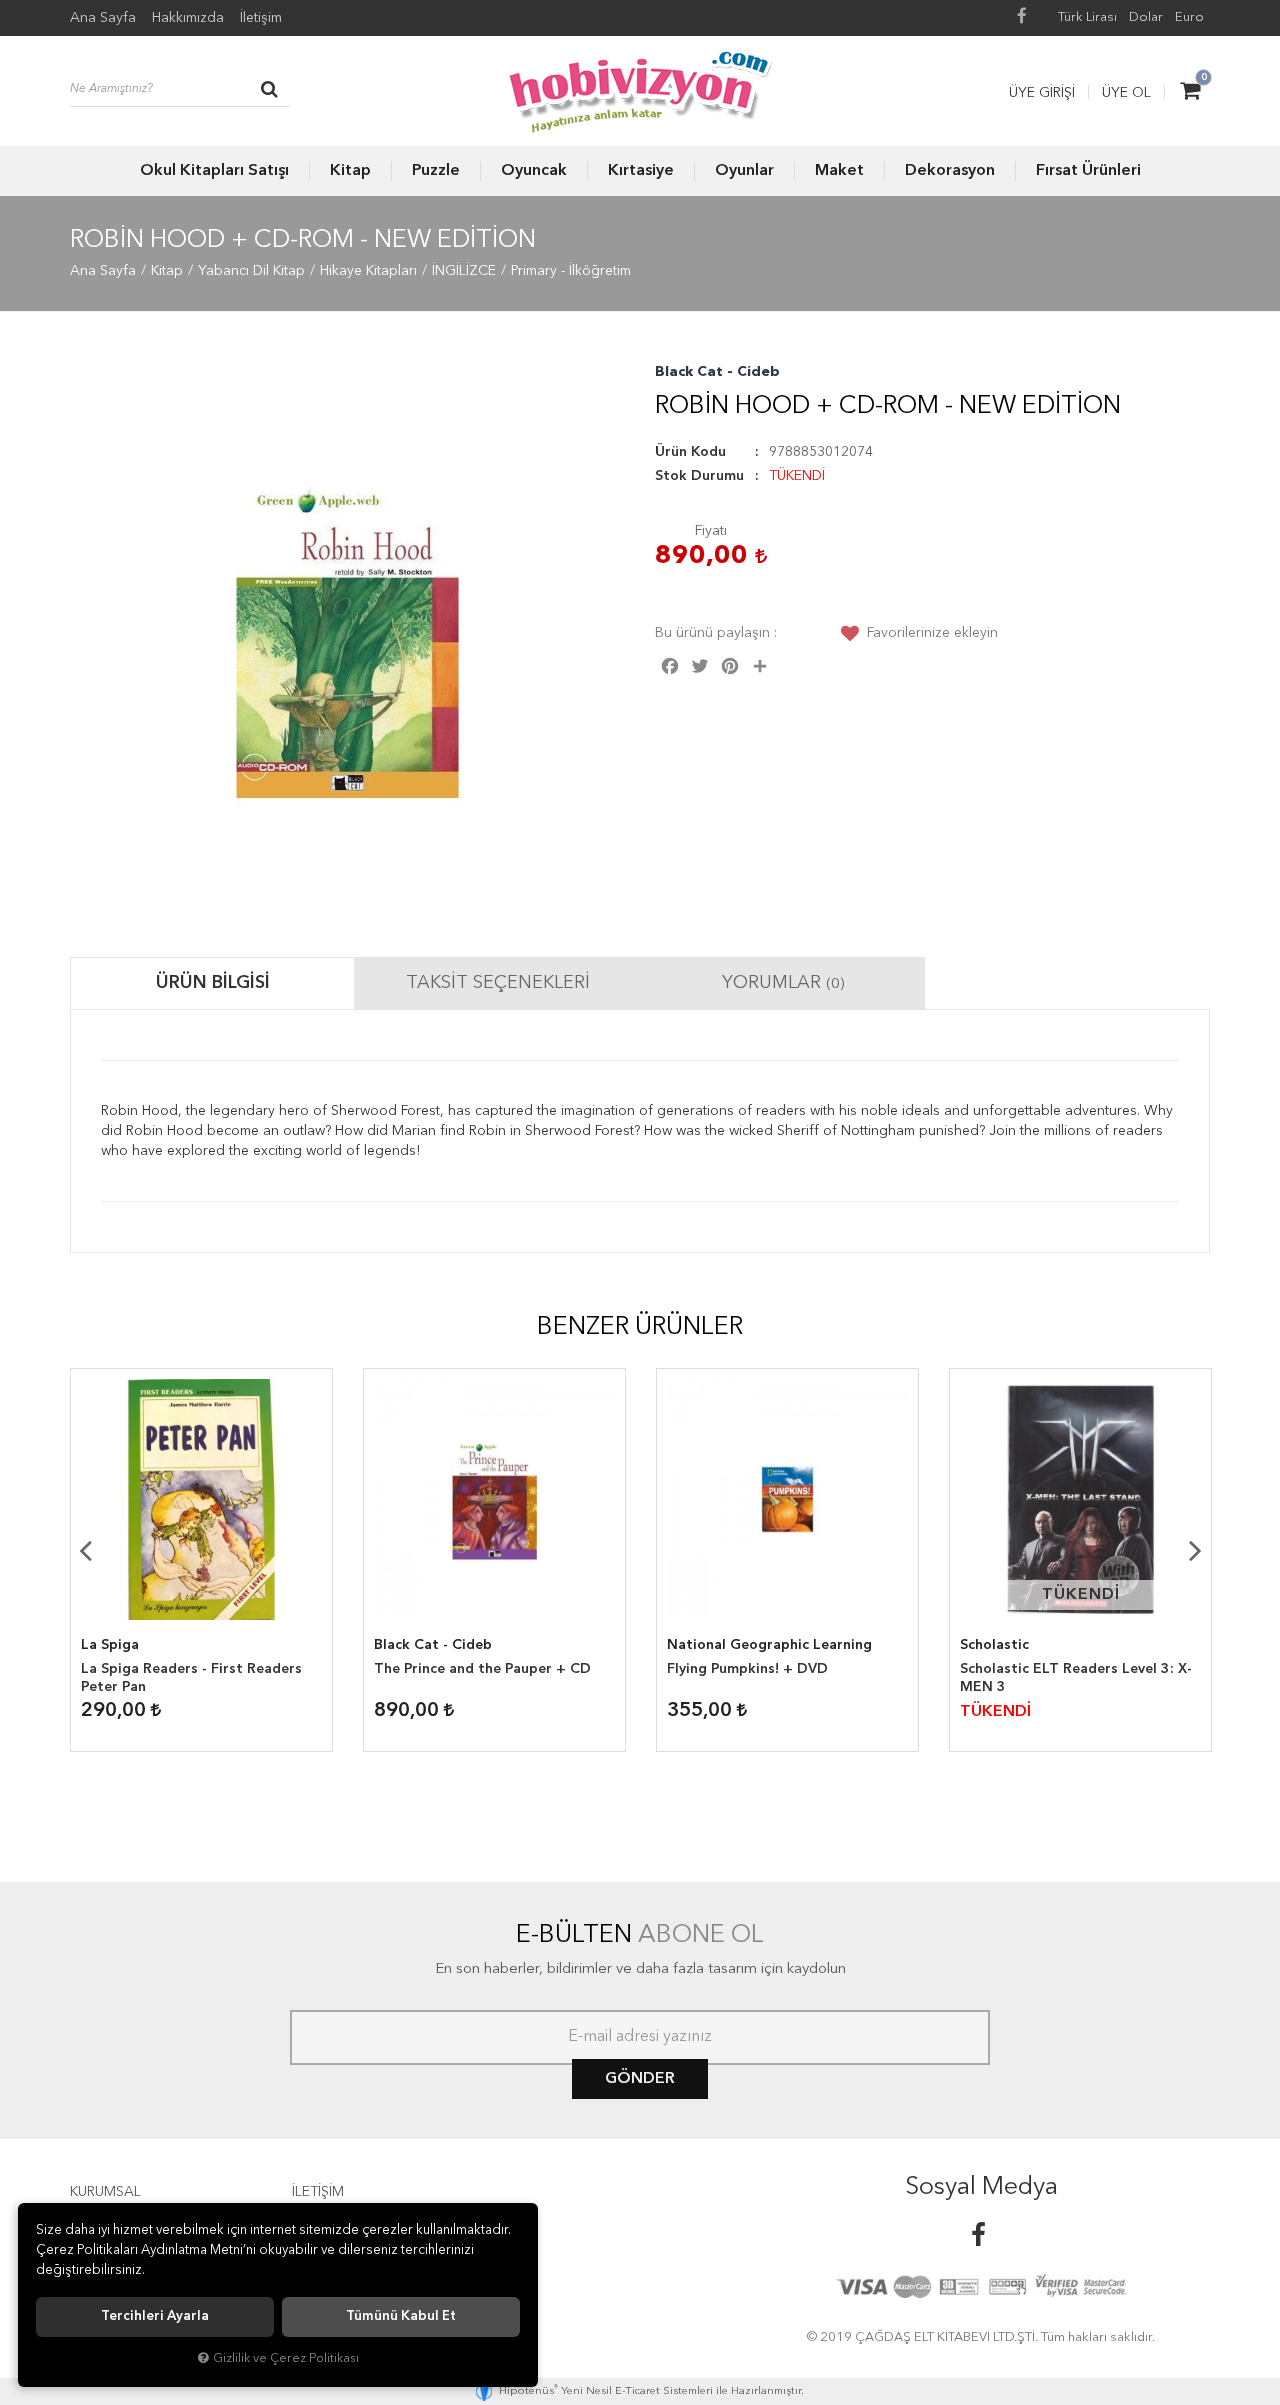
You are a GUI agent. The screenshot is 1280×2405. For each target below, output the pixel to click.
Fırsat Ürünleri (1088, 171)
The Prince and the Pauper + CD (482, 1669)
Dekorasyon (950, 171)
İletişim (261, 18)
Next (1195, 1550)
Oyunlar (744, 171)
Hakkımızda (188, 18)
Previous (85, 1550)
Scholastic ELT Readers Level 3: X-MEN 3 (1076, 1678)
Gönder (640, 2079)
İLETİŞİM (318, 2192)
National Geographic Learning (769, 1645)
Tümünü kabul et (401, 2316)
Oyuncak (534, 171)
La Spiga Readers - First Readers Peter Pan (191, 1678)
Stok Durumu (699, 476)
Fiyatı (711, 531)
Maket (839, 171)
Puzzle (436, 171)
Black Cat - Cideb (717, 372)
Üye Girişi (1042, 93)
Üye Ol (1126, 93)
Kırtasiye (641, 171)
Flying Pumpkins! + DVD (747, 1669)
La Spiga (110, 1645)
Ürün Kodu (690, 452)
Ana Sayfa (103, 18)
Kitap (350, 171)
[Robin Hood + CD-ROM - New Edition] (347, 639)
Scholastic (994, 1645)
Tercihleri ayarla (155, 2316)
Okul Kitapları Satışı (214, 171)
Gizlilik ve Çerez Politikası (286, 2358)
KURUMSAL (105, 2192)
